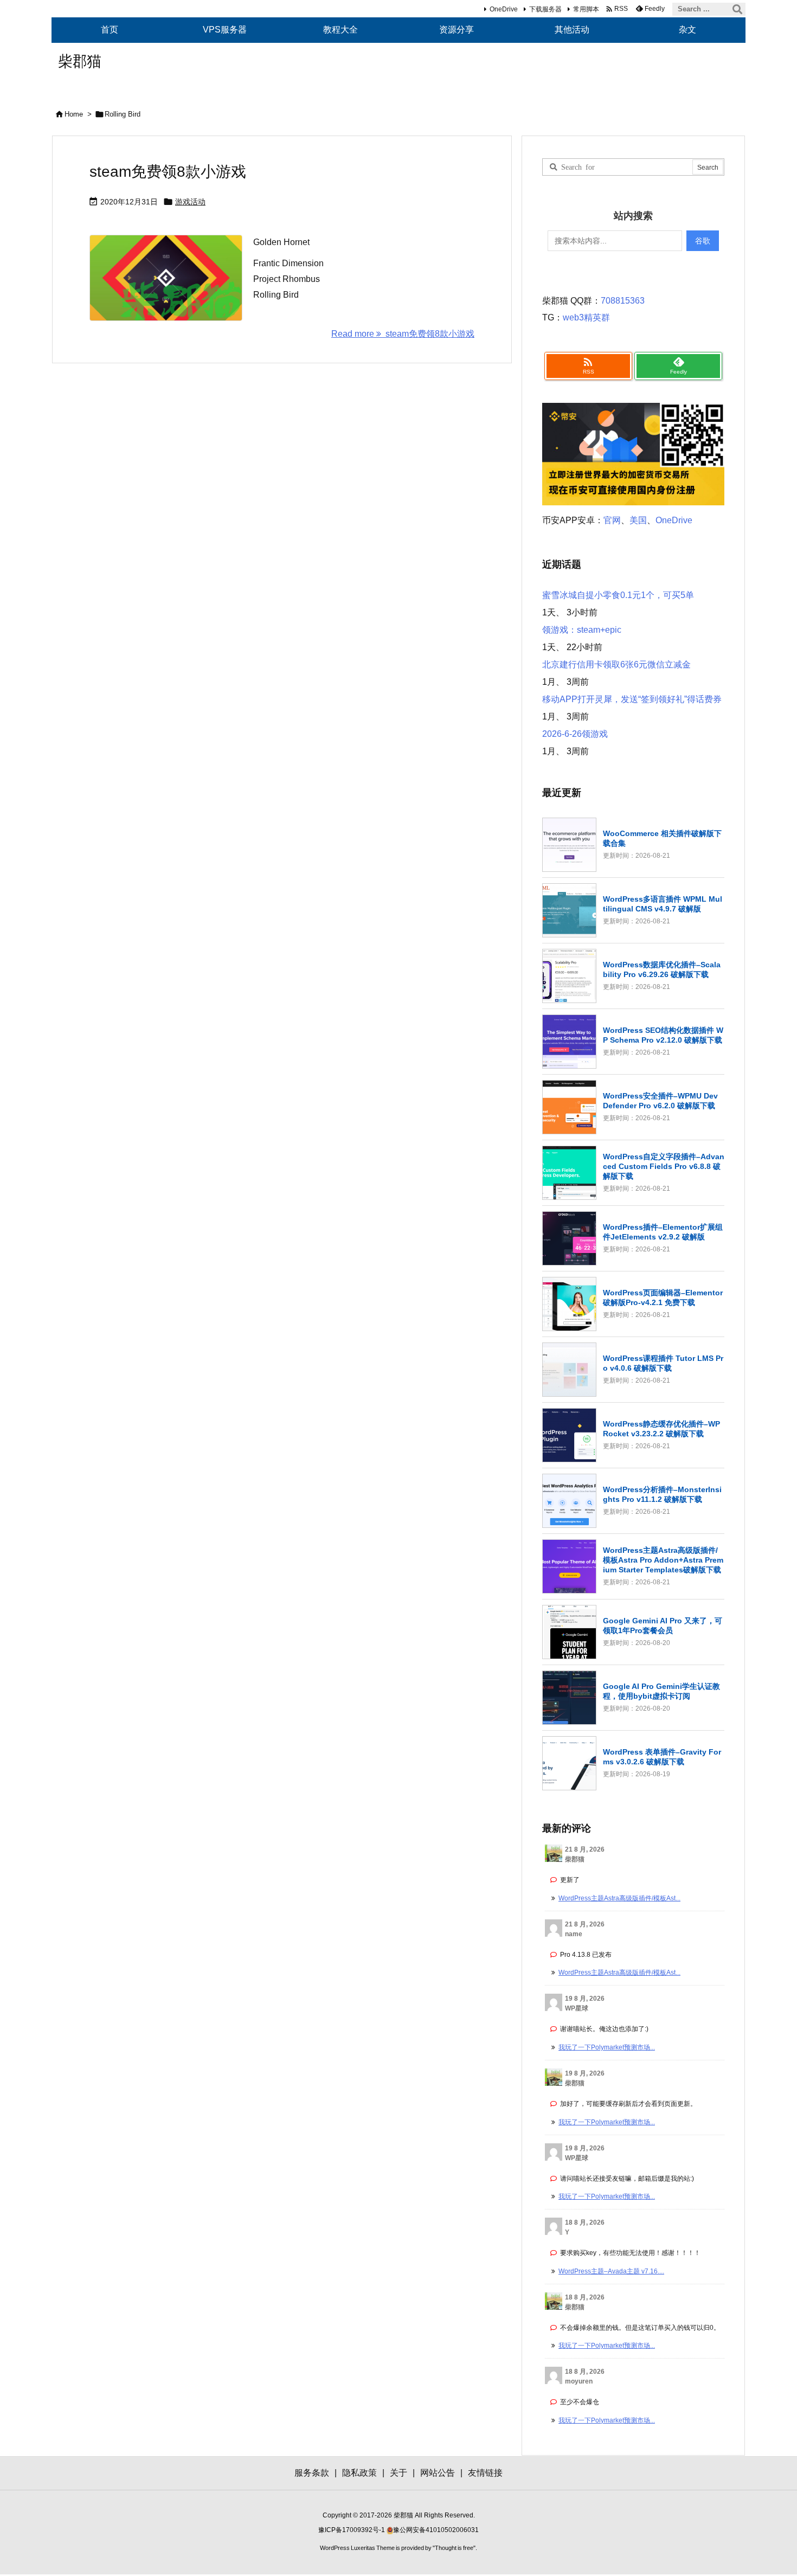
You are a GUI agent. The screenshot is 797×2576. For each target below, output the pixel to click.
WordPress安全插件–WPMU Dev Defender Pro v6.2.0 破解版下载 (660, 1101)
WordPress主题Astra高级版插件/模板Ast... (619, 1898)
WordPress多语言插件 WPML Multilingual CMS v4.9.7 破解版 (663, 904)
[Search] (737, 9)
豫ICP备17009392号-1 (352, 2530)
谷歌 (703, 241)
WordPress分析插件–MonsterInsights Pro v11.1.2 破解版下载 (662, 1494)
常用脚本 (586, 9)
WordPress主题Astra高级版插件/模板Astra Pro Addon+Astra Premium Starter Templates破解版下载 (663, 1560)
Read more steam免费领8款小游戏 (403, 334)
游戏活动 (190, 202)
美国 (638, 520)
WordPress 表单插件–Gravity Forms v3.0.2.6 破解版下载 (662, 1757)
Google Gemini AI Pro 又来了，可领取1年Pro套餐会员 (663, 1626)
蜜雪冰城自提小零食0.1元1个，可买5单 (618, 595)
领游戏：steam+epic (582, 630)
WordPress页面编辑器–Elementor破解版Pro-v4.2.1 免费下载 (663, 1297)
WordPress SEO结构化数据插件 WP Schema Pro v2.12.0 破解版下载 (663, 1035)
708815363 (623, 301)
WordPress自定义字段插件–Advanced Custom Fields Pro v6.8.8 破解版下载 (664, 1166)
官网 (612, 520)
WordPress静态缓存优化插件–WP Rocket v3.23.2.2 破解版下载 (661, 1429)
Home (74, 114)
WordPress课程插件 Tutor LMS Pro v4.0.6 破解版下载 (663, 1363)
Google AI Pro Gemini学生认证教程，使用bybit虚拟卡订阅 (661, 1691)
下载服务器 (545, 9)
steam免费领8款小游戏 (168, 172)
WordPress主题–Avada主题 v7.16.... (611, 2271)
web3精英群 (586, 317)
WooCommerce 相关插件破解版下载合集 (662, 838)
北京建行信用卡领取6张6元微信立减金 (616, 664)
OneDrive (504, 9)
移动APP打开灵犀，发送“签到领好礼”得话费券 (632, 699)
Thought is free (454, 2548)
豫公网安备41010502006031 (436, 2530)
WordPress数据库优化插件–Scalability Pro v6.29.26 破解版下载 (662, 969)
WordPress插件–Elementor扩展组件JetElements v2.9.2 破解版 (663, 1232)
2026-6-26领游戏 (575, 734)
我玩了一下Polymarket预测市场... (607, 2047)
